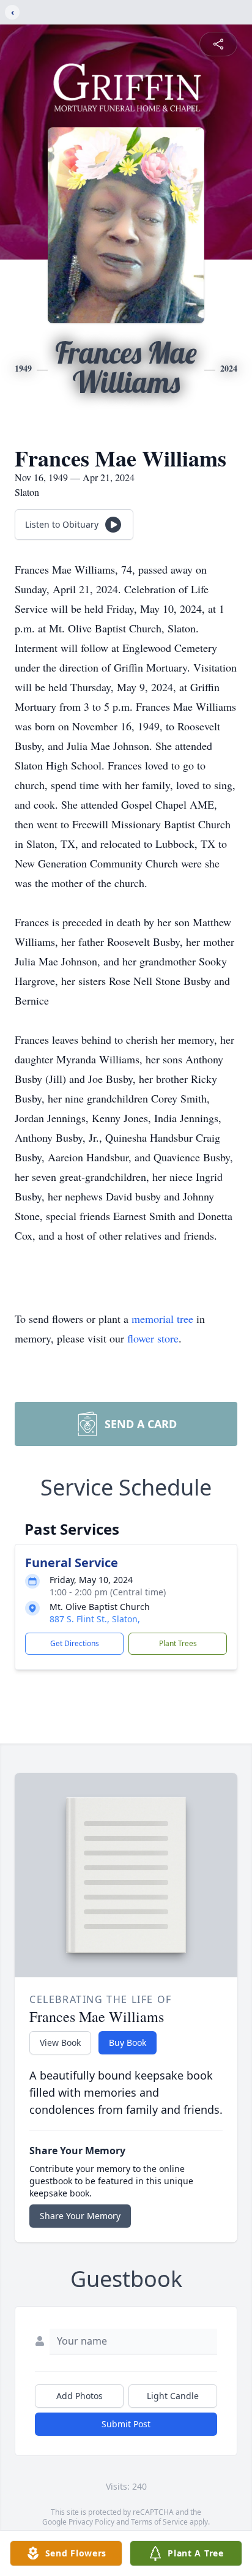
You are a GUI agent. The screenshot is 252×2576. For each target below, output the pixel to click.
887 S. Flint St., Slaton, (95, 1619)
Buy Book (128, 2042)
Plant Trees (178, 1643)
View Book (60, 2042)
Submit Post (126, 2424)
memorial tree (162, 1319)
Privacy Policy (91, 2522)
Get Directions (75, 1643)
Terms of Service (159, 2522)
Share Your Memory (80, 2216)
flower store (153, 1338)
